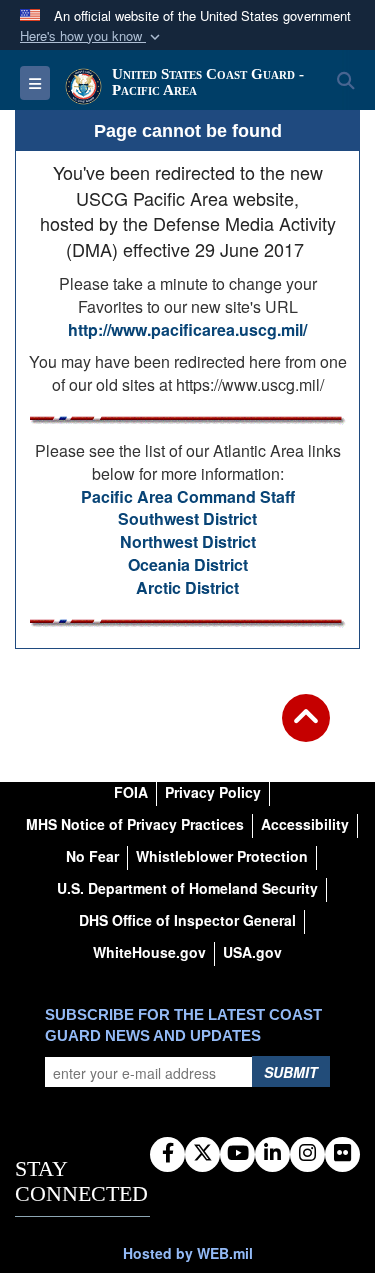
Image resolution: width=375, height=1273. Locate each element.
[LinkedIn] (272, 1154)
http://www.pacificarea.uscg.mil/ (187, 329)
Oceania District (188, 564)
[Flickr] (342, 1154)
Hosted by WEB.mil (188, 1253)
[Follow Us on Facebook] (167, 1154)
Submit (291, 1072)
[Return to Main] (306, 730)
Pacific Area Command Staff (188, 496)
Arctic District (187, 587)
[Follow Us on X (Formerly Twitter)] (202, 1154)
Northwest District (188, 541)
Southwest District (187, 518)
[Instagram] (307, 1154)
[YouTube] (237, 1154)
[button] (92, 36)
